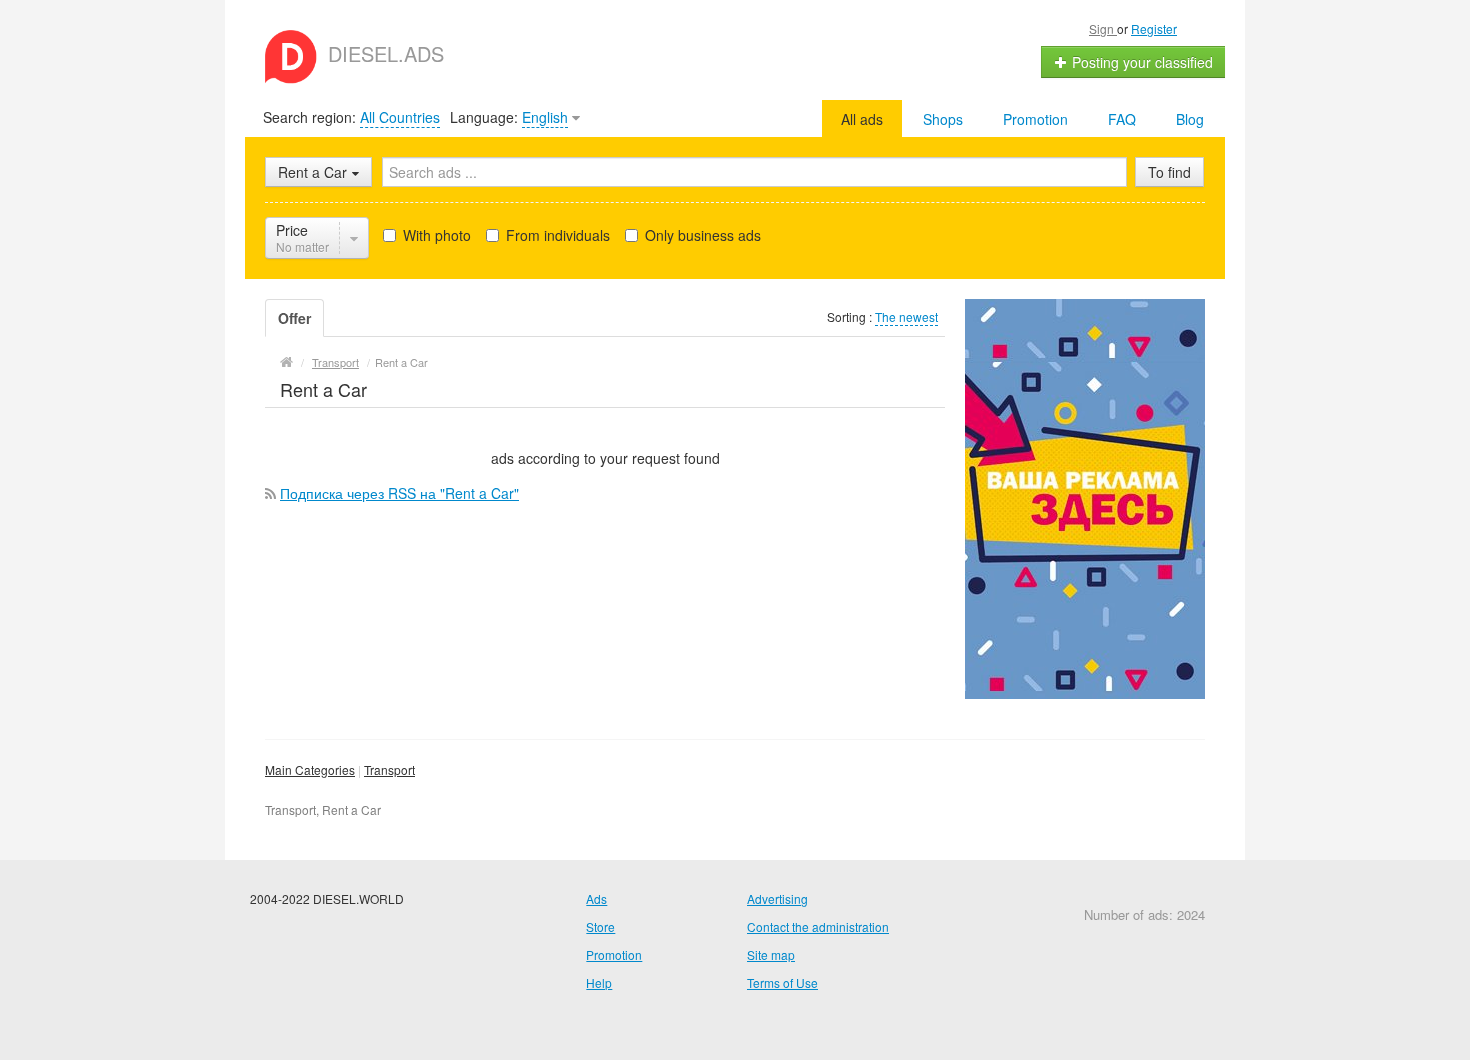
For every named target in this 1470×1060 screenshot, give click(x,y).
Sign (1103, 28)
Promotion (1035, 119)
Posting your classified (1140, 62)
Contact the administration (818, 926)
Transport (389, 769)
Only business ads (701, 235)
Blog (1190, 119)
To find (1169, 172)
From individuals (556, 235)
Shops (943, 119)
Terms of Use (782, 982)
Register (1154, 28)
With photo (435, 235)
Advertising (777, 898)
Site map (771, 954)
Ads (596, 898)
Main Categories (310, 769)
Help (599, 982)
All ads (862, 119)
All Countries (400, 117)
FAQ (1122, 119)
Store (600, 926)
